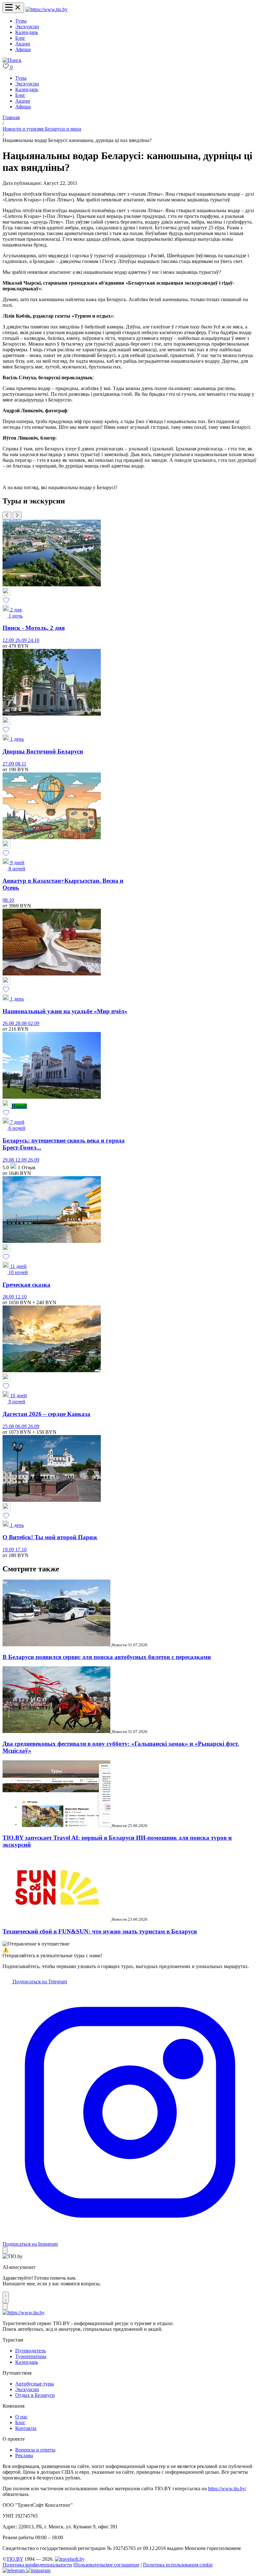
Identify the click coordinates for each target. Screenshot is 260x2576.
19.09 (9, 1550)
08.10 (8, 900)
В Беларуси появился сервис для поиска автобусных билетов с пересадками (107, 1657)
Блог (20, 38)
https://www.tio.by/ (227, 2488)
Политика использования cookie (178, 2565)
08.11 (21, 764)
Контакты (26, 2428)
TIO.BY (15, 2559)
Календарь (27, 32)
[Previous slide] (7, 516)
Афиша (23, 49)
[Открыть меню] (13, 8)
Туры (21, 21)
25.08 (9, 1426)
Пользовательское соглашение (107, 2565)
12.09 (9, 640)
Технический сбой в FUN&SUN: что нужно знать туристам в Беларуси (100, 1931)
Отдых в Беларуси (35, 2395)
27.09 (9, 764)
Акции (23, 44)
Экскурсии (27, 27)
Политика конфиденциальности (37, 2565)
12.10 (21, 1297)
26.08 (9, 1023)
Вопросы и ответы (35, 2450)
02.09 (34, 1023)
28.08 (22, 1023)
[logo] (46, 9)
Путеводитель (30, 2351)
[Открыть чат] (6, 2297)
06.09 (22, 1426)
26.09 (22, 640)
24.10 (34, 640)
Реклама (24, 2455)
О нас (21, 2417)
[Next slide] (17, 516)
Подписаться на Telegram (39, 1982)
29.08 (9, 1160)
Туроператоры (31, 2356)
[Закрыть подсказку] (5, 2250)
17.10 (21, 1550)
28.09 (9, 1297)
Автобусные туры (35, 2384)
